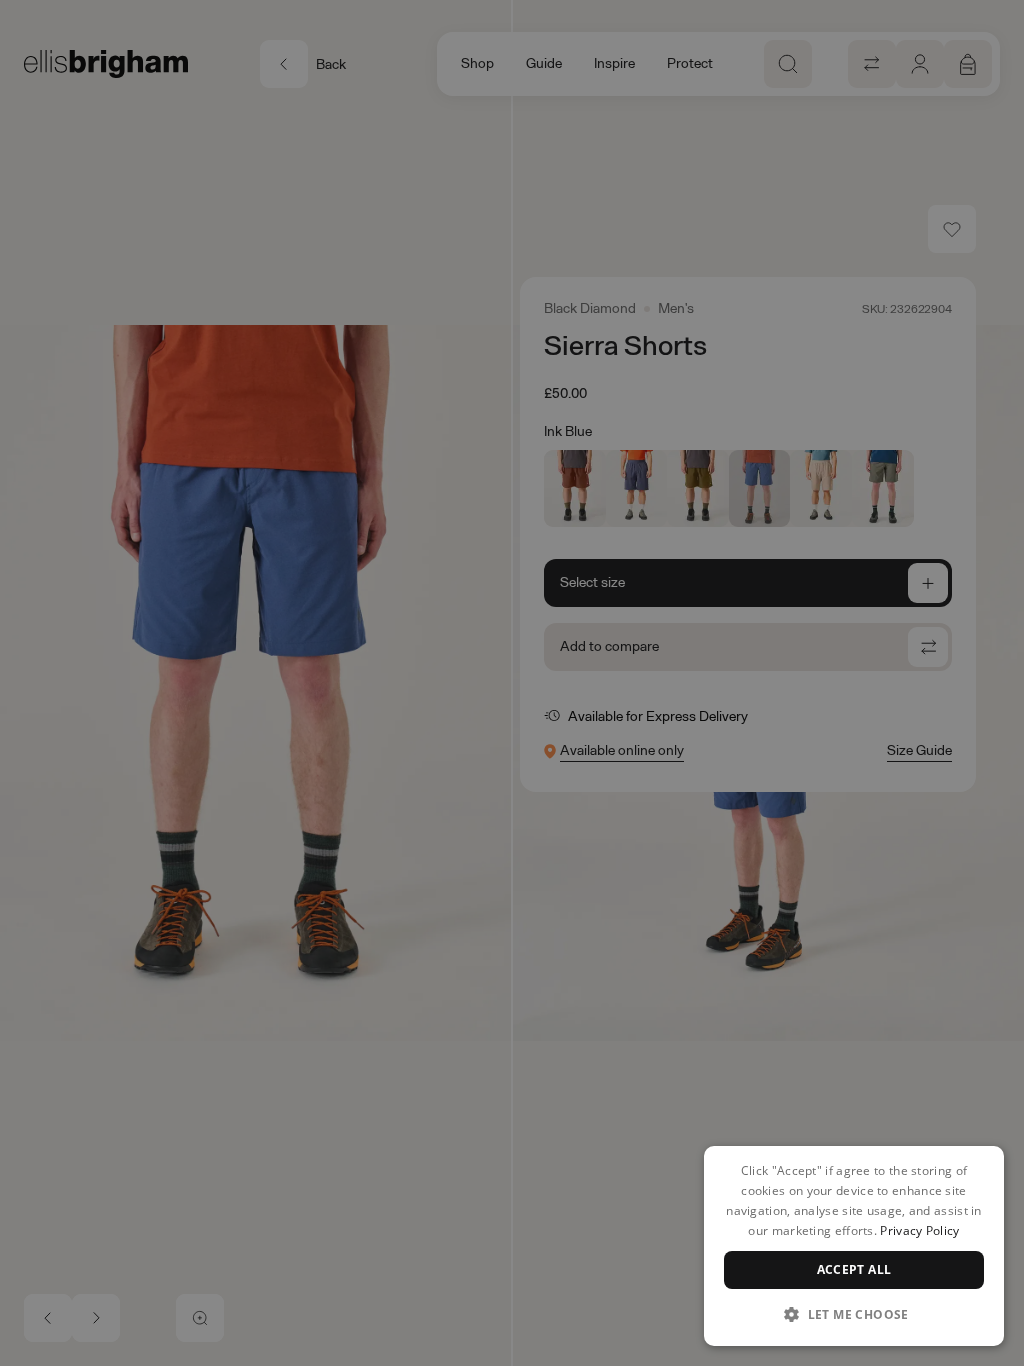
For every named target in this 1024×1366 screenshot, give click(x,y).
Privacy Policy (919, 1230)
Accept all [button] (854, 1269)
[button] (854, 1314)
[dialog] (854, 1246)
